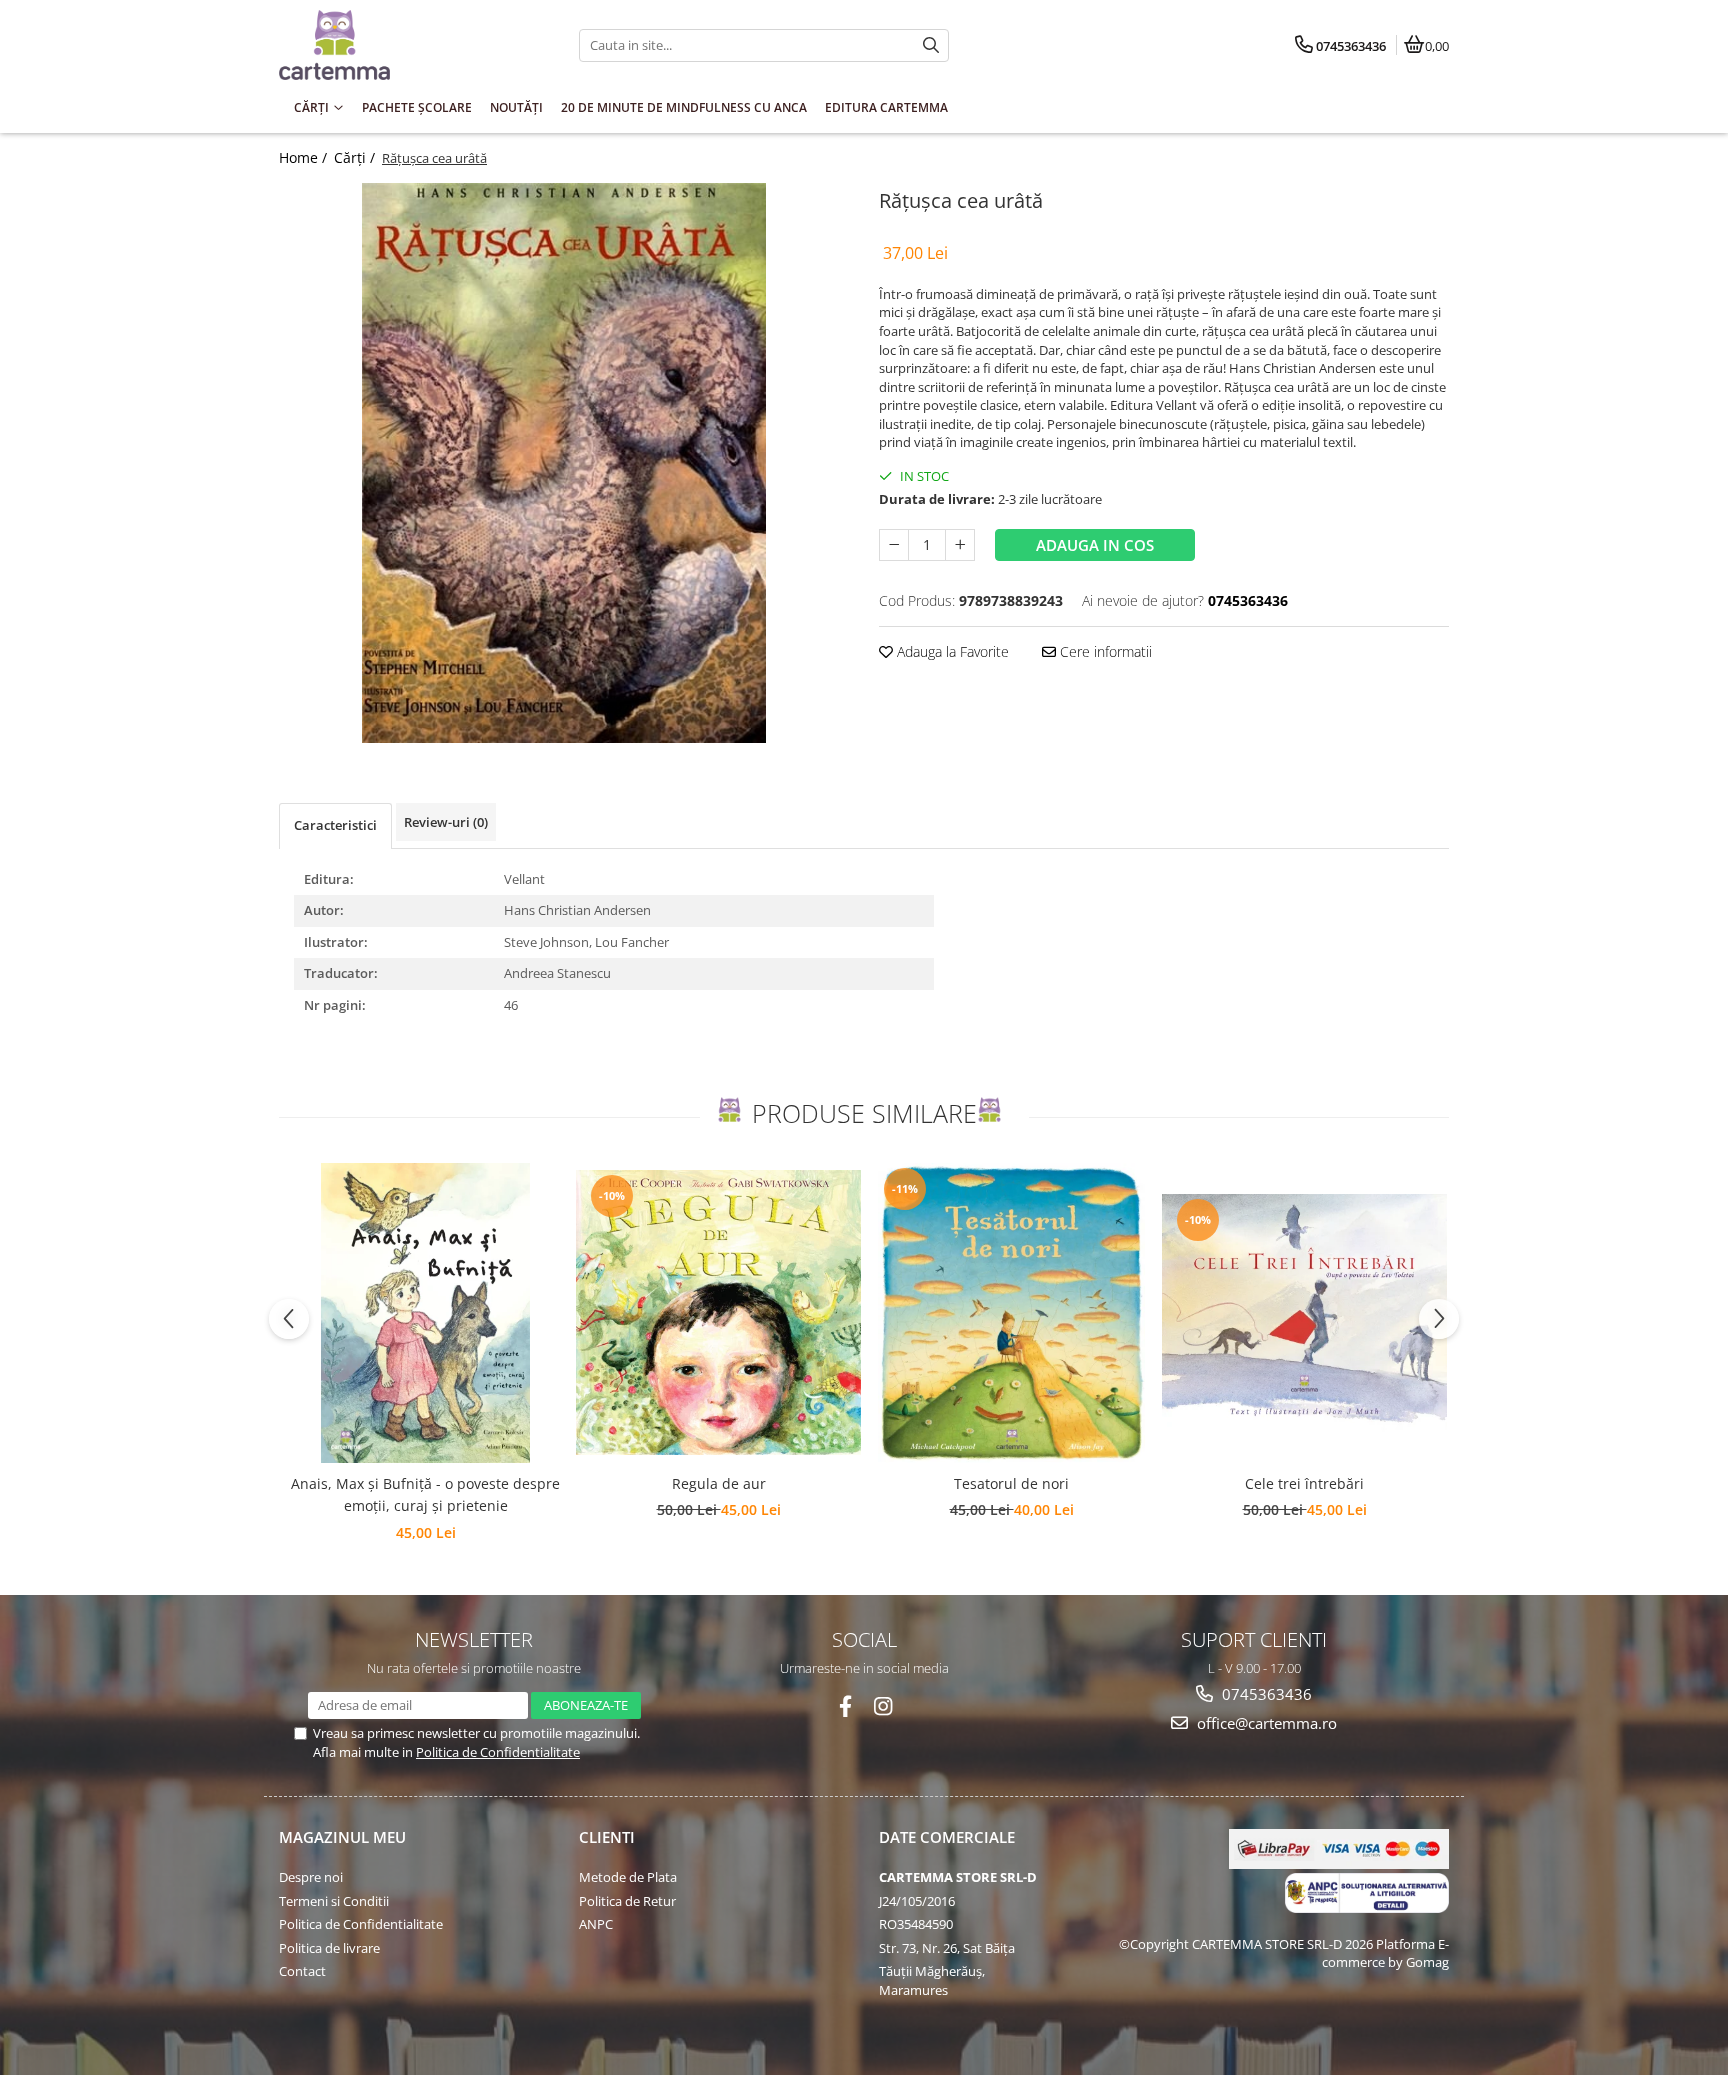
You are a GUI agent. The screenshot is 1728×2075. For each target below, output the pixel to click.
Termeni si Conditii (334, 1901)
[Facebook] (845, 1706)
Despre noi (311, 1877)
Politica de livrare (329, 1948)
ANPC (596, 1924)
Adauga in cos (1095, 545)
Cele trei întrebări (1304, 1483)
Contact (302, 1971)
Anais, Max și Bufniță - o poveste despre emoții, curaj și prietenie (425, 1494)
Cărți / (356, 157)
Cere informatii (1104, 651)
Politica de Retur (627, 1901)
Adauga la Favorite (951, 651)
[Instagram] (883, 1706)
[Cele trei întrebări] (1304, 1313)
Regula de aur (719, 1483)
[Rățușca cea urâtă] (564, 463)
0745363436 (1265, 1694)
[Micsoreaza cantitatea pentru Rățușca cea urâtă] (894, 545)
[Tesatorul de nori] (1011, 1313)
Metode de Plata (628, 1877)
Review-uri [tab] (446, 822)
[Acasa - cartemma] (404, 45)
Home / (305, 157)
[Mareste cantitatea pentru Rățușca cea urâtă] (960, 545)
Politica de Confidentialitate (498, 1752)
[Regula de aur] (718, 1312)
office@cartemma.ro (1265, 1723)
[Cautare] (931, 45)
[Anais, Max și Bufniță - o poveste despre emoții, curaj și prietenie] (425, 1313)
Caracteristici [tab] (335, 825)
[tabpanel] (564, 463)
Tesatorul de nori (1011, 1483)
